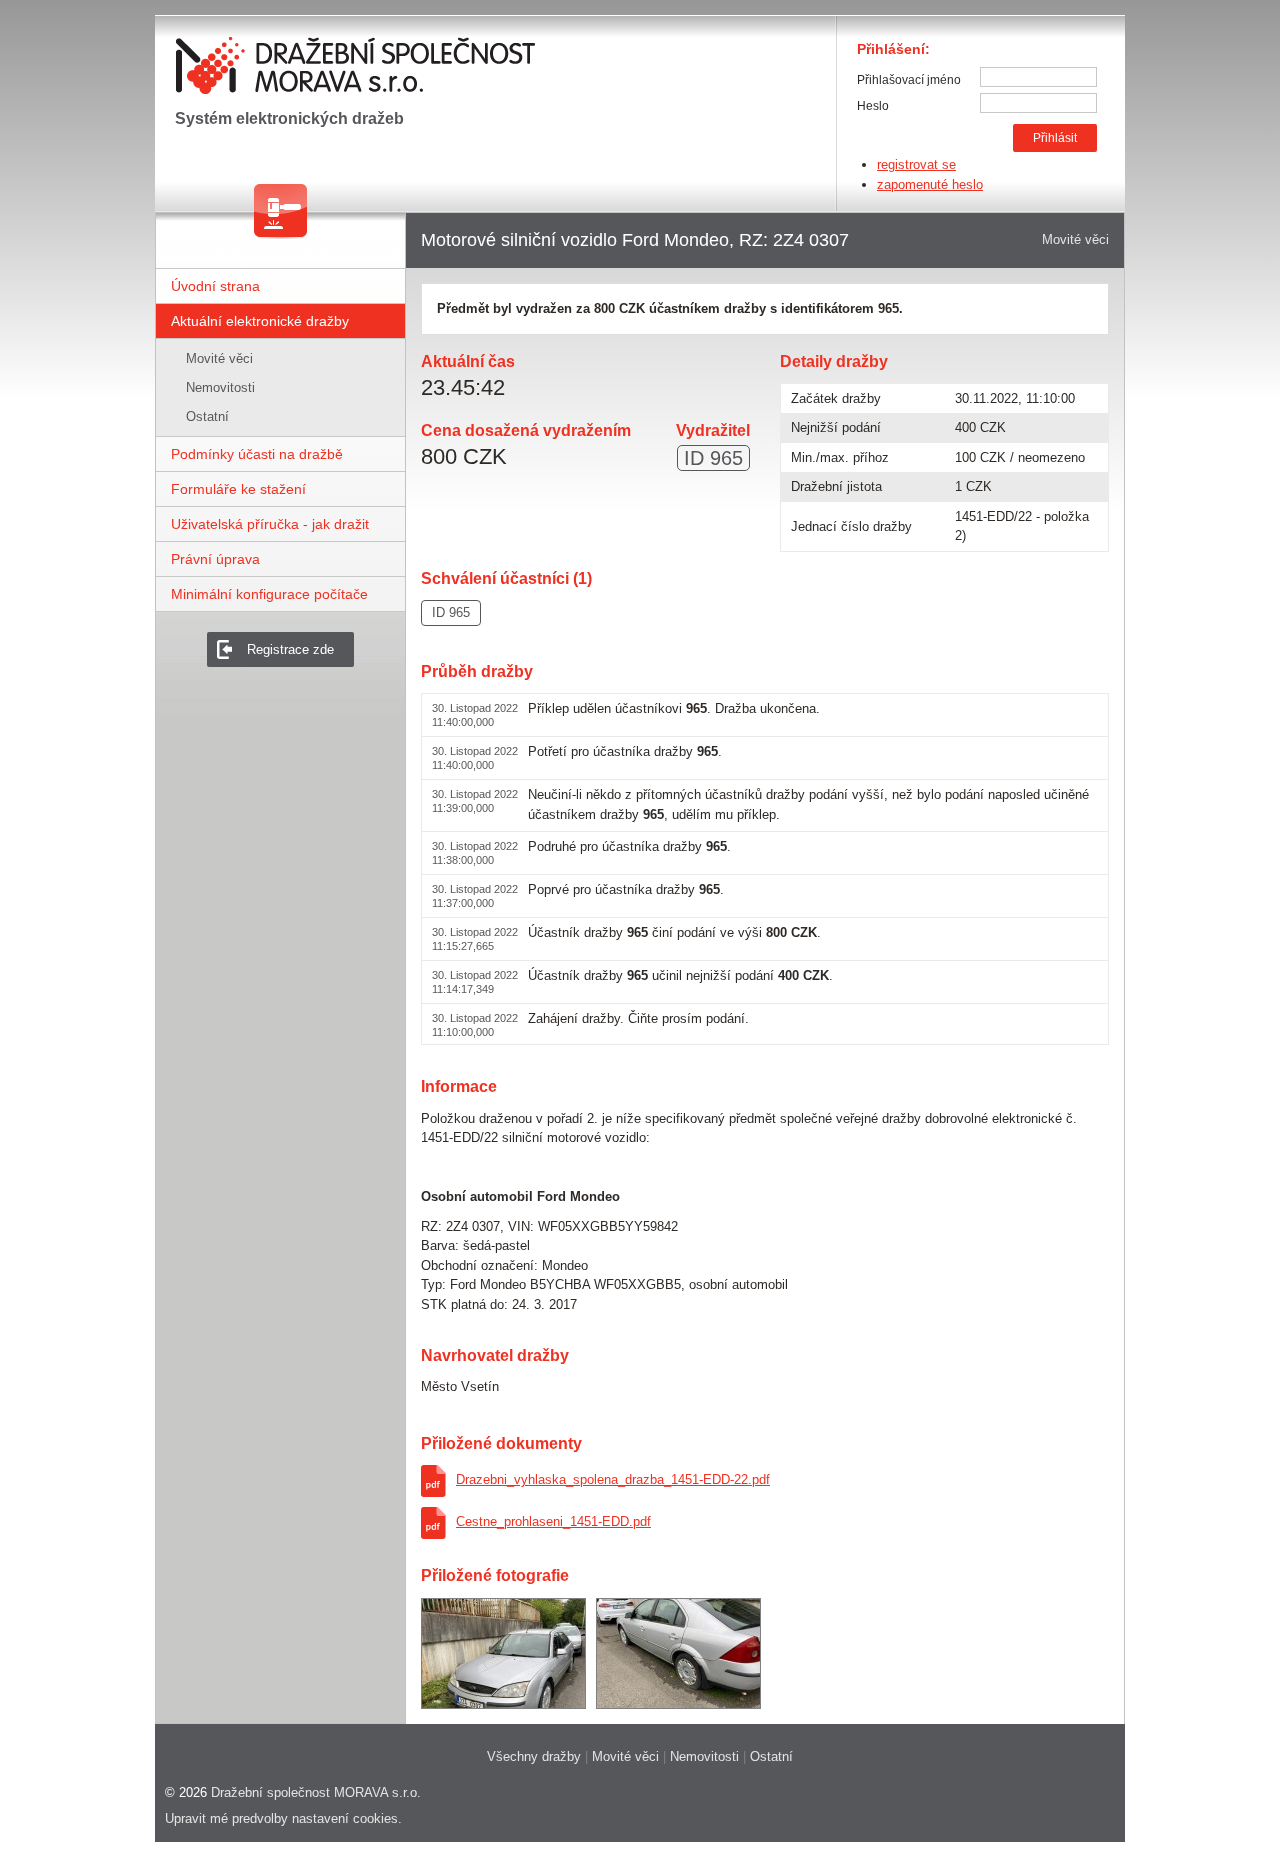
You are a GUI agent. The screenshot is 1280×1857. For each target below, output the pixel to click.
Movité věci (219, 358)
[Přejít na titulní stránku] (361, 70)
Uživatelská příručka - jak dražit (270, 524)
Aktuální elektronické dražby (260, 321)
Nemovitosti (220, 387)
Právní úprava (215, 559)
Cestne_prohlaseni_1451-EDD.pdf (553, 1521)
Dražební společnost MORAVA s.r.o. (316, 1792)
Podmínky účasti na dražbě (257, 454)
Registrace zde (290, 649)
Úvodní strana (215, 286)
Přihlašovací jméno (909, 80)
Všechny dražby (534, 1756)
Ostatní (207, 416)
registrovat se (916, 164)
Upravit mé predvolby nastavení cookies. (283, 1818)
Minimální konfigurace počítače (269, 594)
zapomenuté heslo (930, 184)
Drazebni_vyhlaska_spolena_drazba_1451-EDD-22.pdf (613, 1479)
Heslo (873, 106)
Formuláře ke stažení (238, 489)
